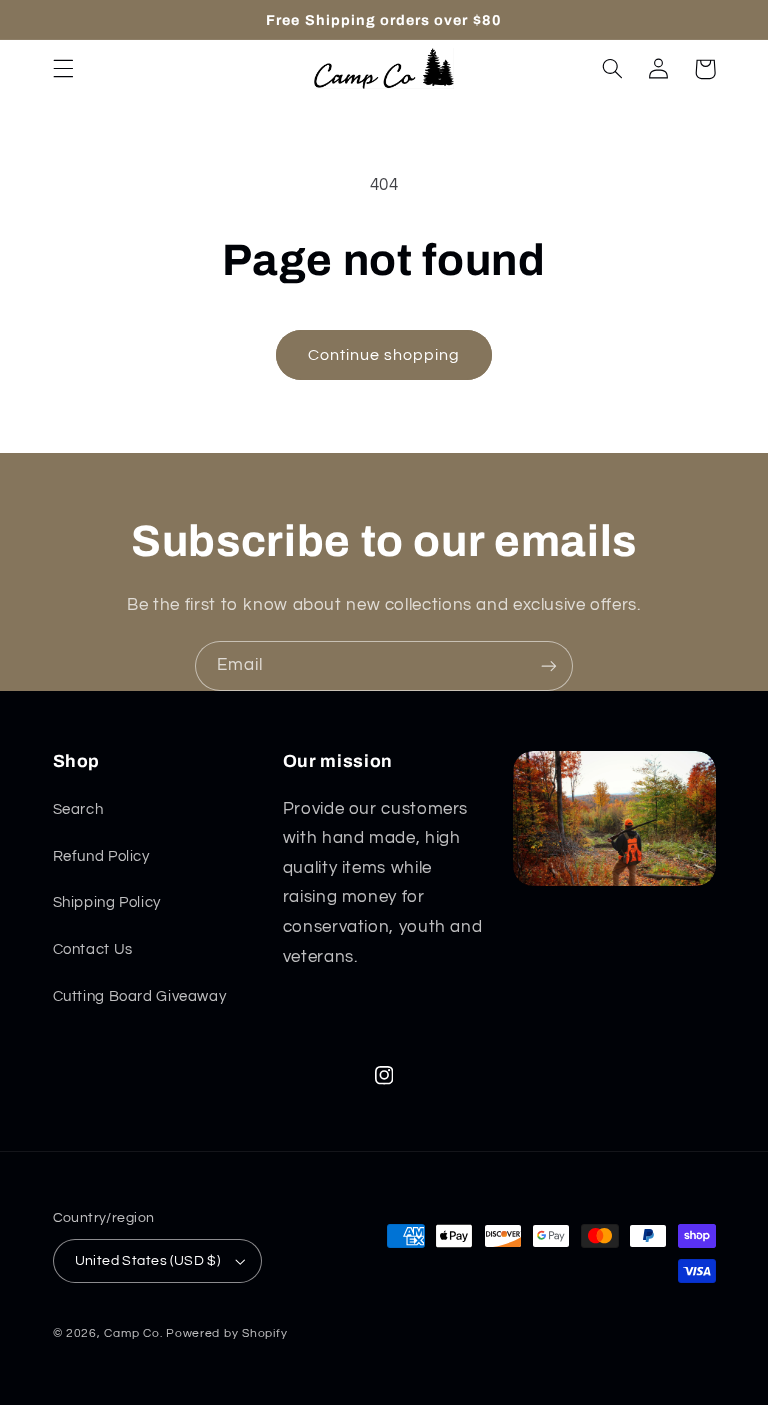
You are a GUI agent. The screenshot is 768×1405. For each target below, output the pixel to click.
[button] (63, 69)
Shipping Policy (107, 902)
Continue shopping (384, 355)
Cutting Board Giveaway (140, 996)
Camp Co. (133, 1333)
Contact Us (93, 949)
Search (78, 809)
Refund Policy (101, 856)
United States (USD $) (148, 1261)
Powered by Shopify (226, 1333)
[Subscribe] (549, 665)
